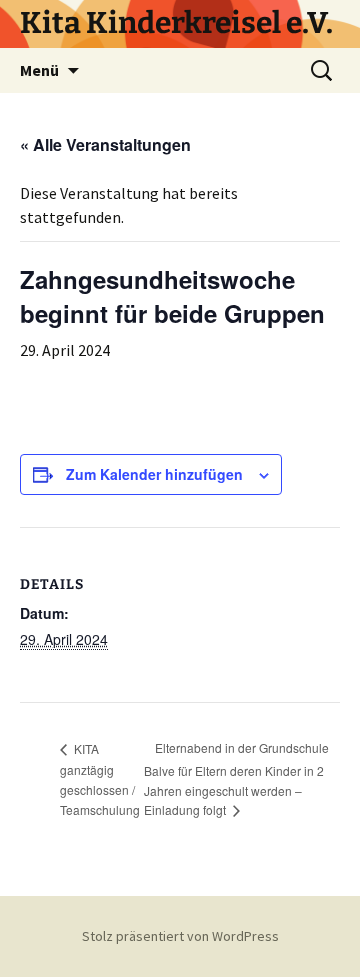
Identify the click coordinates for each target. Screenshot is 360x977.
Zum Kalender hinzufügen (154, 474)
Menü (39, 70)
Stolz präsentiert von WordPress (180, 936)
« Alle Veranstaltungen (105, 144)
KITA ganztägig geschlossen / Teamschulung (100, 779)
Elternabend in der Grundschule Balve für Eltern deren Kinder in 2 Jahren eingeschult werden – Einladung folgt (236, 778)
